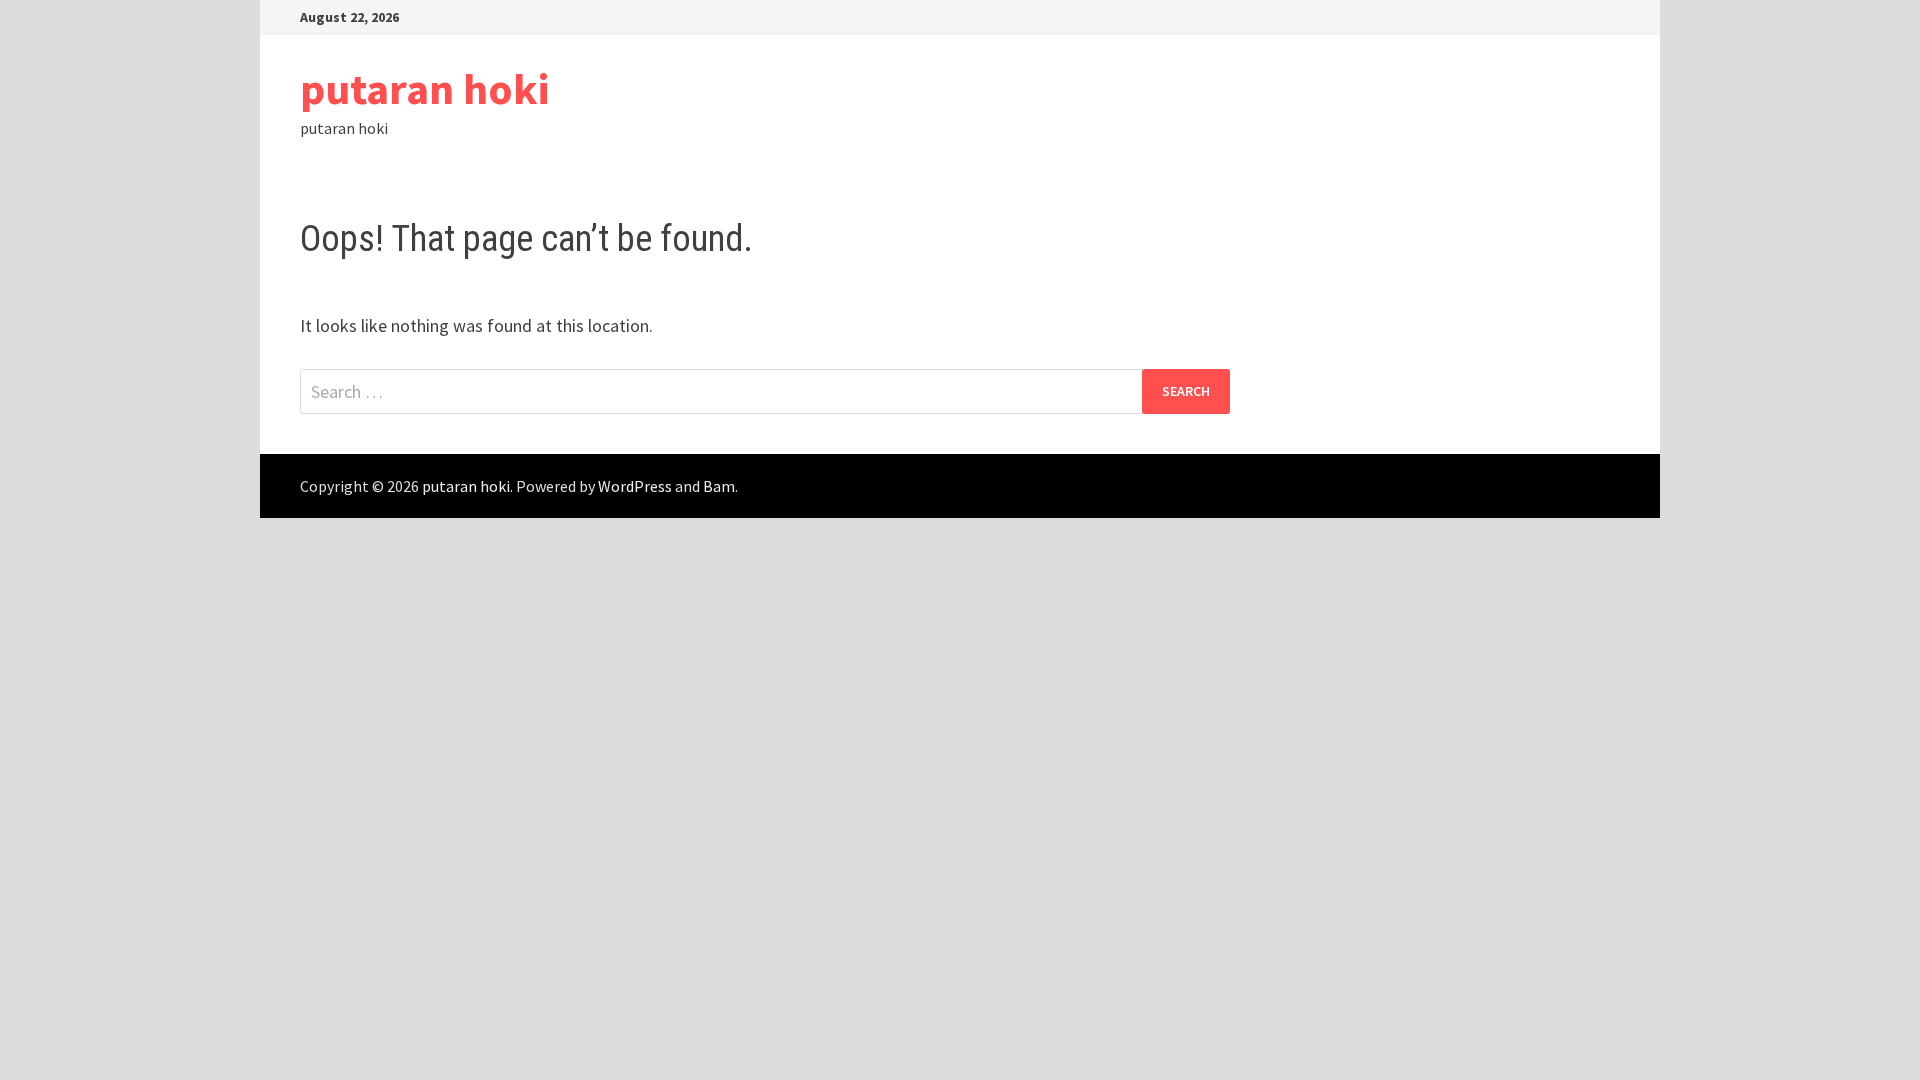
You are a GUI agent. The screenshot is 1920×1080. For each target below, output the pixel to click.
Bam (719, 486)
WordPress (635, 486)
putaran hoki (424, 88)
